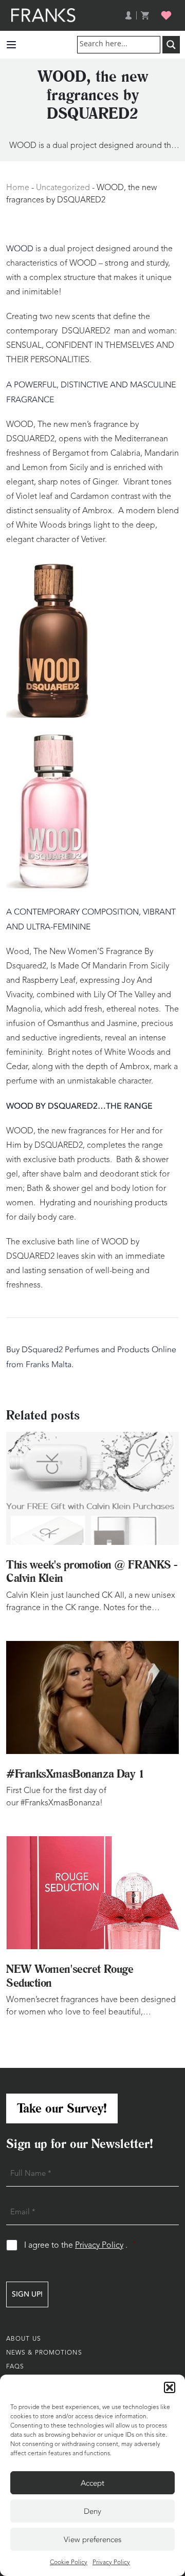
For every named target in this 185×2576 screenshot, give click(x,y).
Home (18, 188)
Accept (92, 2483)
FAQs (15, 2367)
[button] (170, 2387)
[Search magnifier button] (171, 45)
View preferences (92, 2540)
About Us (24, 2339)
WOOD (20, 249)
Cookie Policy (69, 2563)
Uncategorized (63, 188)
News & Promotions (44, 2353)
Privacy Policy (111, 2563)
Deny (92, 2511)
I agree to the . (80, 2245)
